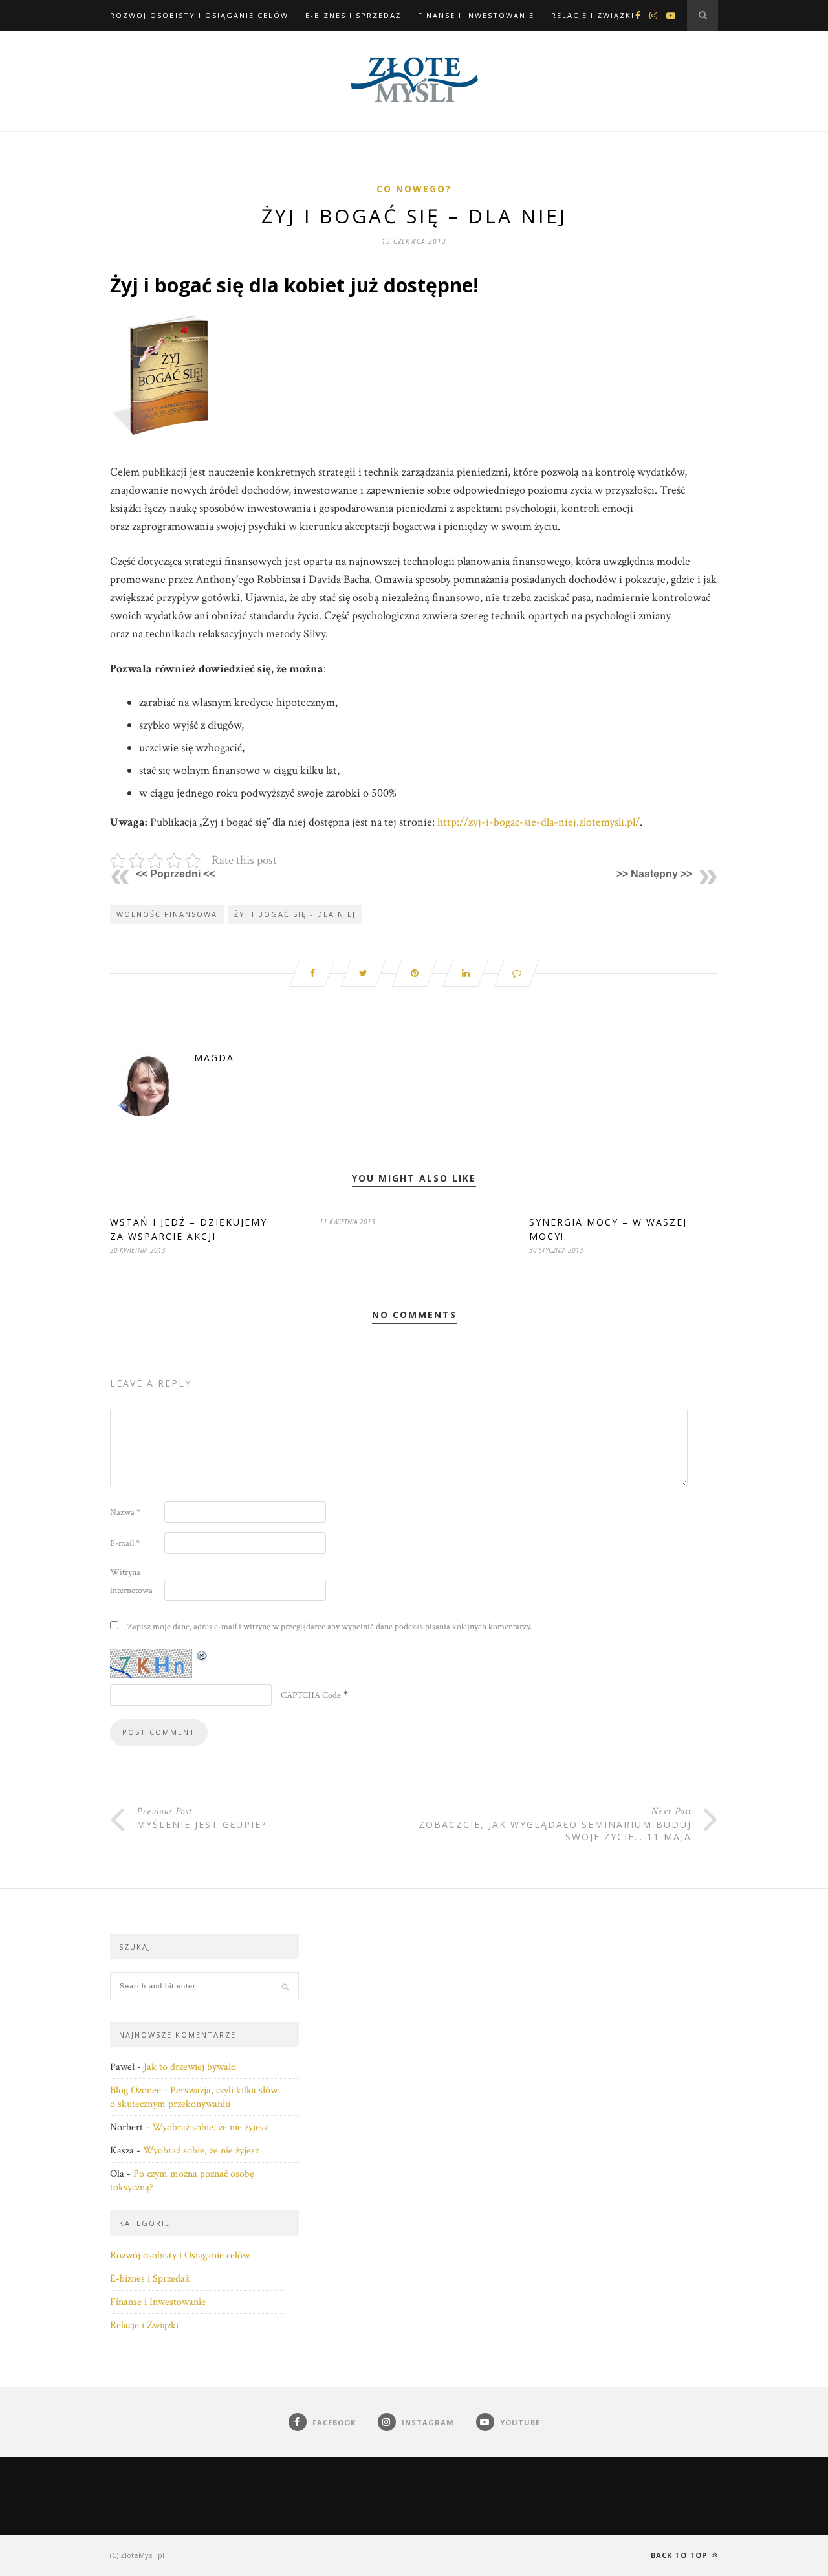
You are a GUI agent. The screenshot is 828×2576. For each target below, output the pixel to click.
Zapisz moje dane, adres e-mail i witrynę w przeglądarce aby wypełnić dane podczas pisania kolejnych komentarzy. (330, 1627)
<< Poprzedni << (175, 874)
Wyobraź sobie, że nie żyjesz (210, 2127)
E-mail (125, 1543)
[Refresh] (202, 1656)
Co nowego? (414, 189)
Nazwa (125, 1512)
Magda (214, 1058)
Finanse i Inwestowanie (476, 15)
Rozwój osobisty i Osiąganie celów (199, 15)
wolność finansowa (167, 914)
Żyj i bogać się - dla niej (295, 914)
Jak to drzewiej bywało (190, 2067)
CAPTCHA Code (311, 1695)
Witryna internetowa (131, 1581)
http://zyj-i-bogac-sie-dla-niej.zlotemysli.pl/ (539, 822)
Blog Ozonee (136, 2090)
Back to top (680, 2555)
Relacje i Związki (593, 15)
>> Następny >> (654, 874)
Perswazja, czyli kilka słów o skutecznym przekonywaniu (194, 2097)
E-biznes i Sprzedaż (353, 15)
